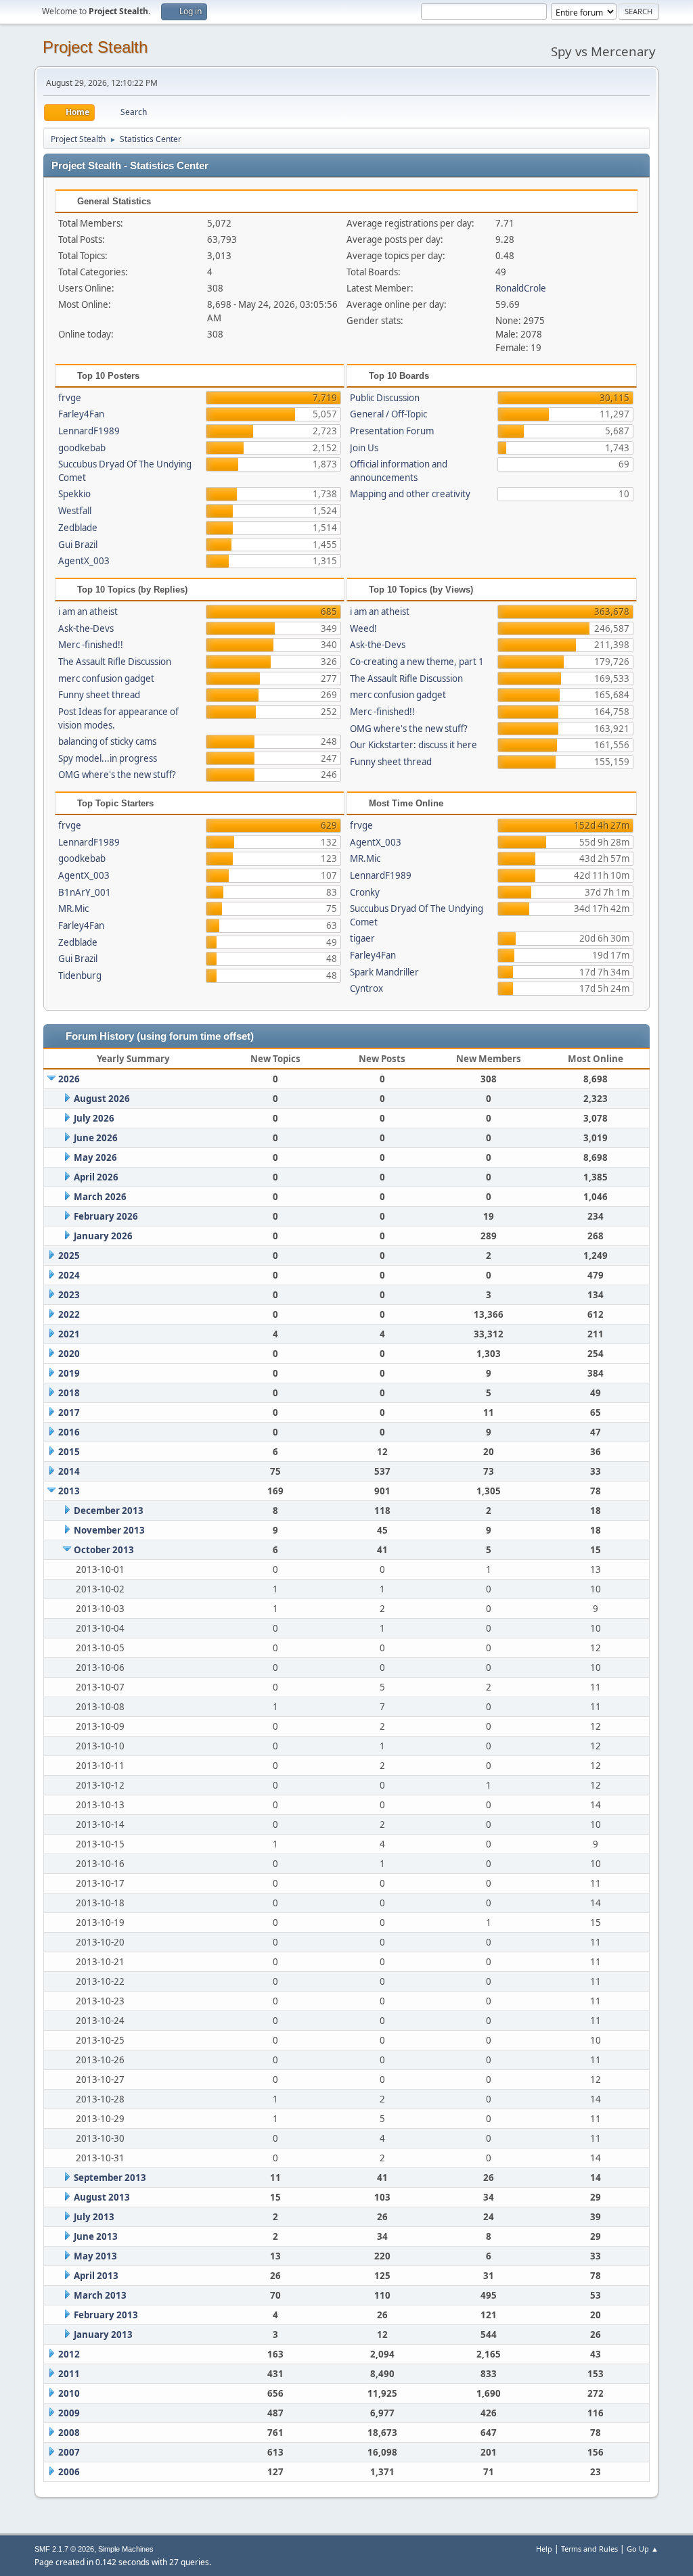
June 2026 (96, 1138)
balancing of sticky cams (107, 741)
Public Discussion (385, 398)
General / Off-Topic (388, 414)
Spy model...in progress (108, 758)
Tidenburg (80, 975)
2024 (69, 1275)
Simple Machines (126, 2549)
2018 (69, 1393)
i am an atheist (88, 612)
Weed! (363, 628)
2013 (69, 1491)
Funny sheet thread (99, 695)
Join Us (364, 448)
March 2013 (100, 2295)
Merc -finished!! (91, 645)
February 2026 (106, 1216)
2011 (69, 2374)
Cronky (365, 892)
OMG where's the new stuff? (117, 775)
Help (544, 2549)
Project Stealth (95, 47)
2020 (69, 1354)
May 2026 (95, 1157)
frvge (70, 398)
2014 (69, 1471)
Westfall (75, 511)
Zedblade (78, 528)
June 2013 (96, 2236)
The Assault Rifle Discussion (115, 662)
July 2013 (94, 2217)
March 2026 (100, 1197)
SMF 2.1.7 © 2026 (64, 2549)
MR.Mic (73, 908)
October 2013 (104, 1550)
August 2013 (102, 2197)
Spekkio (74, 494)
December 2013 (109, 1511)
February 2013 (106, 2315)
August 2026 (102, 1099)
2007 (69, 2452)
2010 (69, 2393)
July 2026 (94, 1118)
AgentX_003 (84, 561)
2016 (69, 1432)
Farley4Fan (81, 414)
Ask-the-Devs (86, 628)
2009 (69, 2413)
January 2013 (103, 2334)
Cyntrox (366, 988)
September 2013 (110, 2178)
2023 (69, 1295)
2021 (69, 1334)
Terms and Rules (589, 2549)
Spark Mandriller (384, 972)
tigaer (362, 938)
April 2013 (96, 2276)
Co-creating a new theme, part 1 (417, 662)
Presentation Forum (392, 431)
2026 (69, 1079)
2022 (69, 1314)
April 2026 (96, 1177)
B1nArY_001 (85, 892)
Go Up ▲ (643, 2549)
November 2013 (109, 1530)
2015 (69, 1452)
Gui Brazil (78, 545)
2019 (69, 1373)
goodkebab (82, 448)
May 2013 (95, 2256)
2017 (69, 1412)
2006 (69, 2472)
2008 (69, 2433)
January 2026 (103, 1236)
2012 (69, 2354)
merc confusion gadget (106, 678)
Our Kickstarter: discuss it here (413, 745)
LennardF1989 (89, 431)
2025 (69, 1256)
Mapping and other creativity (410, 494)
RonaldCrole (521, 288)
